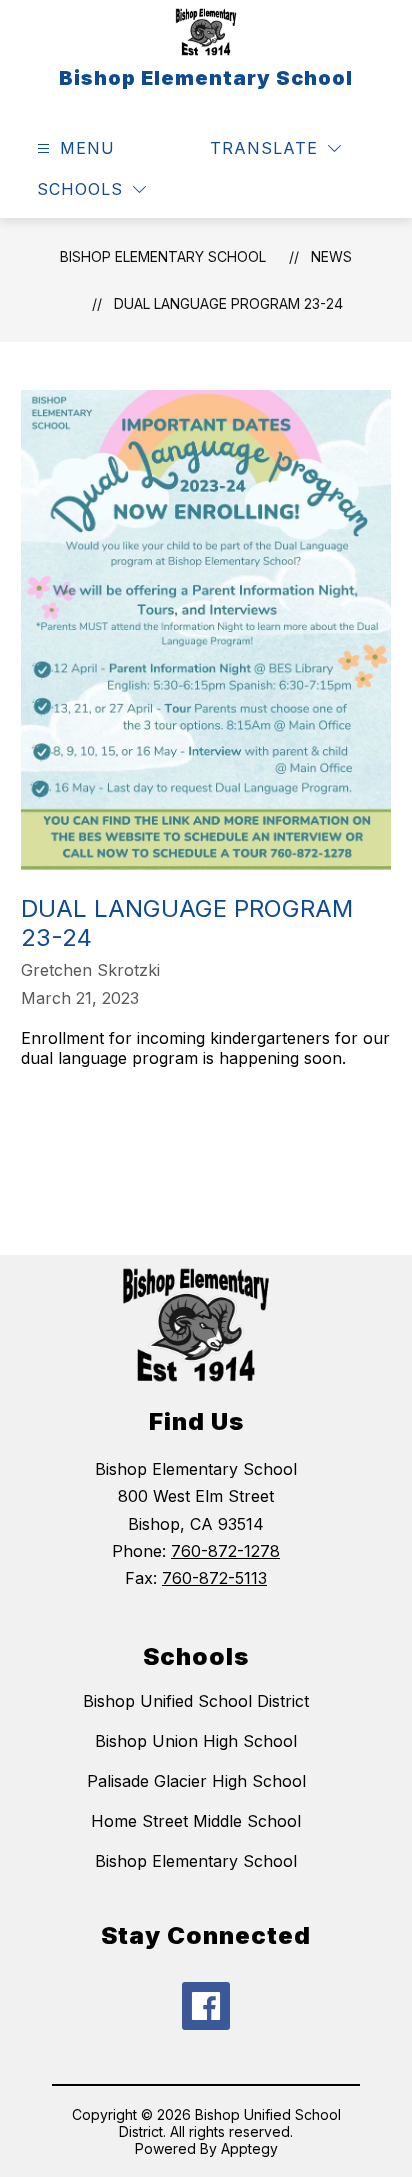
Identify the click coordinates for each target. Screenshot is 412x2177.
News (331, 256)
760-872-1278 (225, 1551)
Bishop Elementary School (163, 256)
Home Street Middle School (196, 1821)
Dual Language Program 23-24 (228, 303)
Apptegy (249, 2148)
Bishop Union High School (196, 1741)
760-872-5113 (214, 1578)
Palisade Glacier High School (196, 1781)
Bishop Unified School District (196, 1701)
